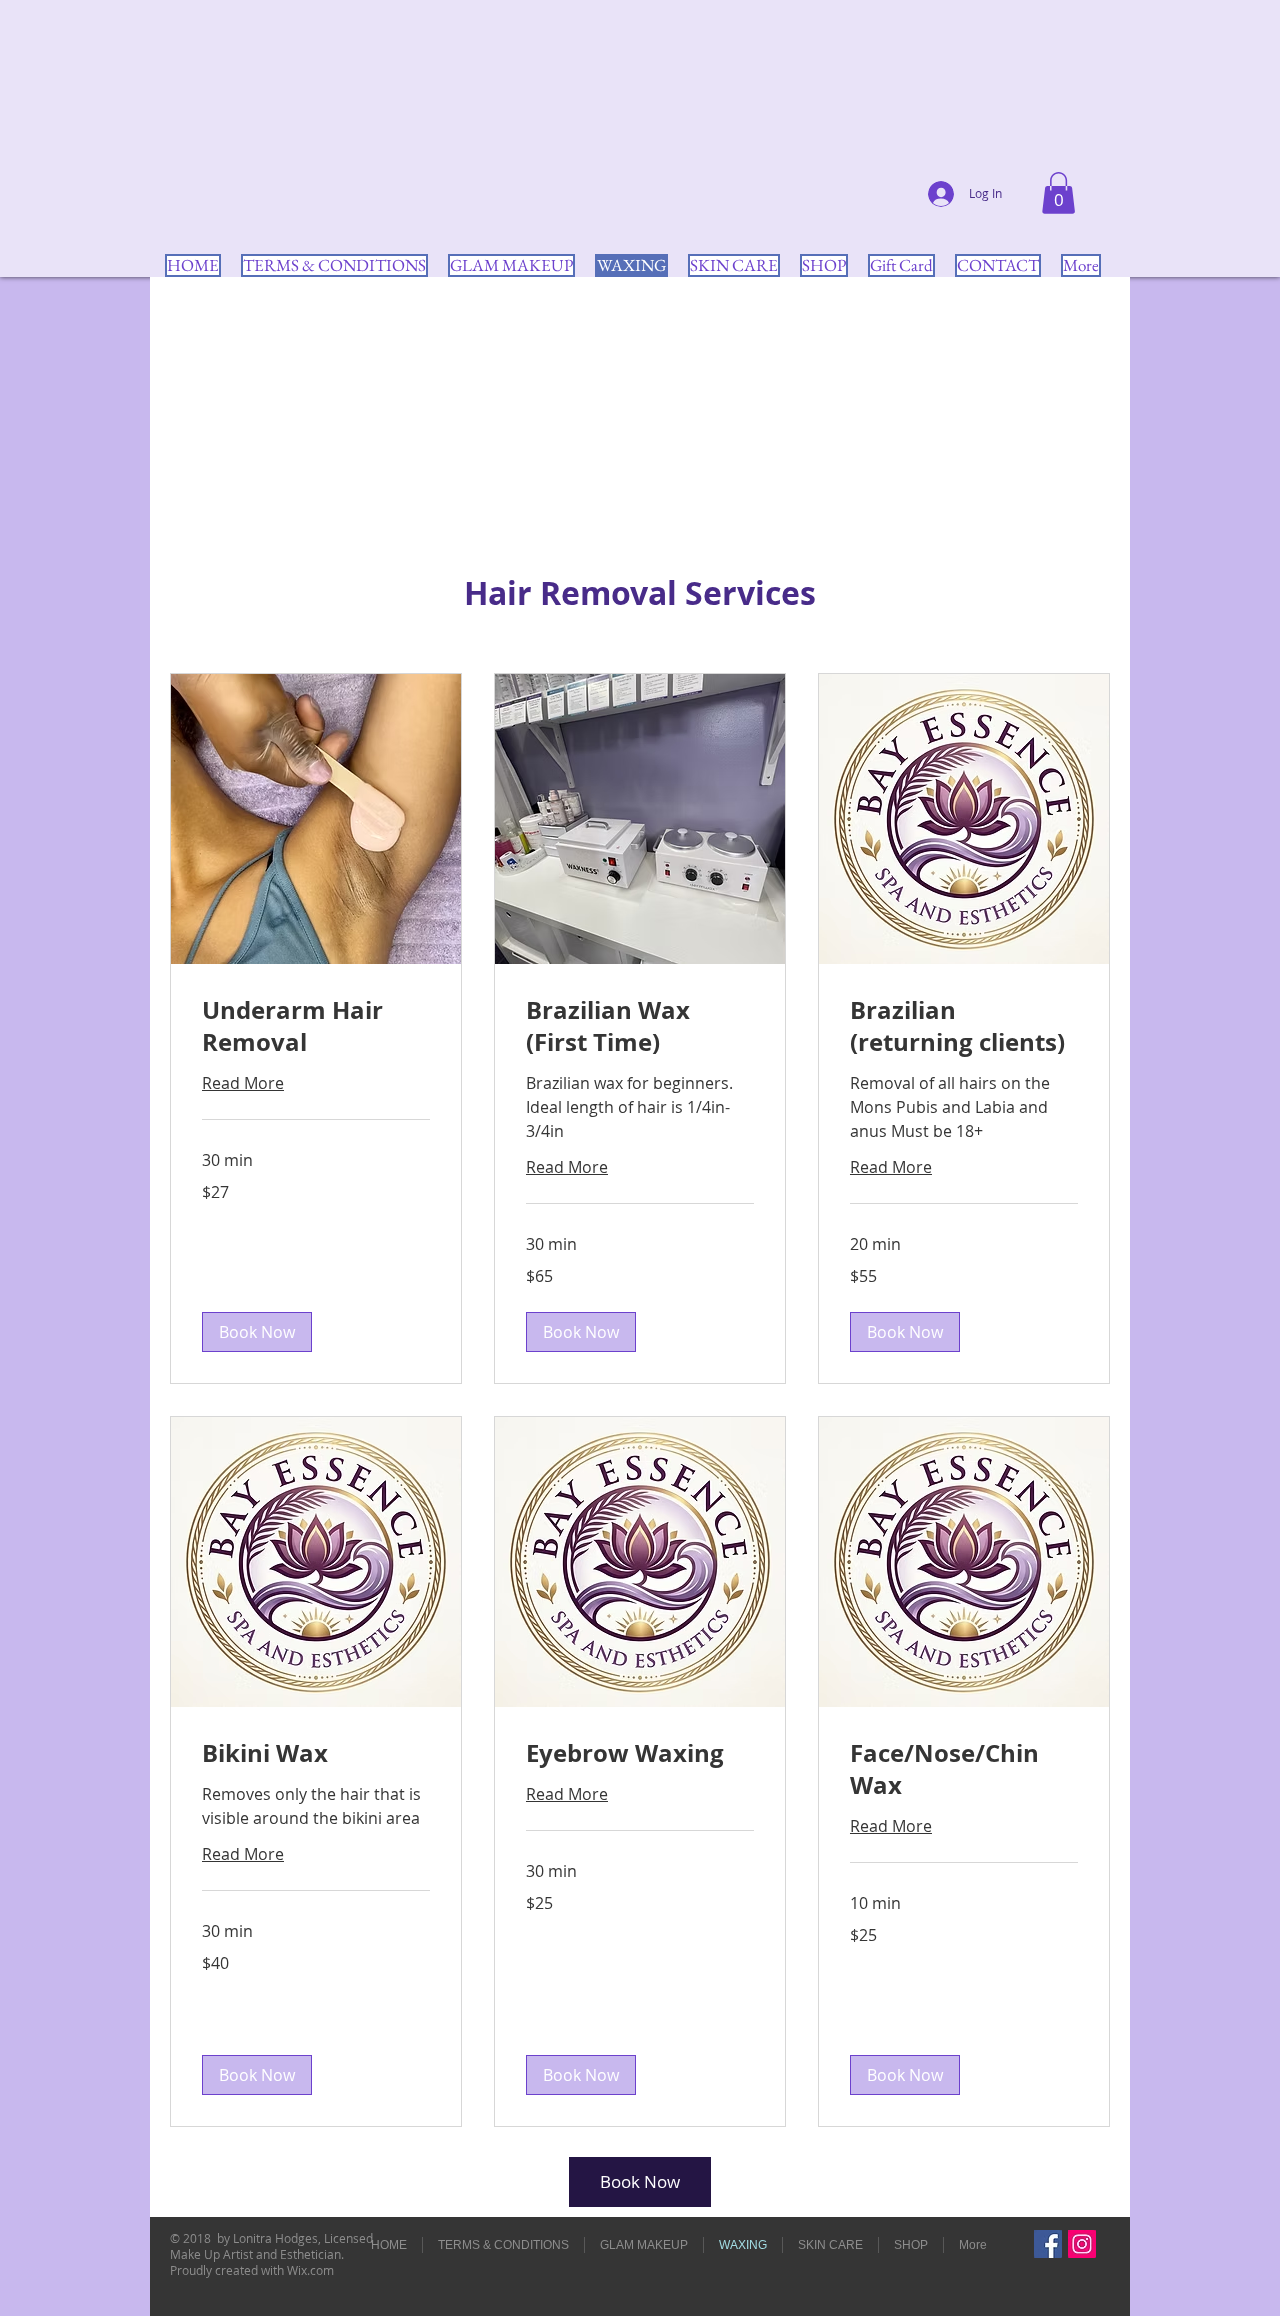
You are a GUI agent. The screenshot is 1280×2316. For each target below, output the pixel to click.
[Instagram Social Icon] (1082, 2244)
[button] (1058, 193)
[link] (316, 1027)
